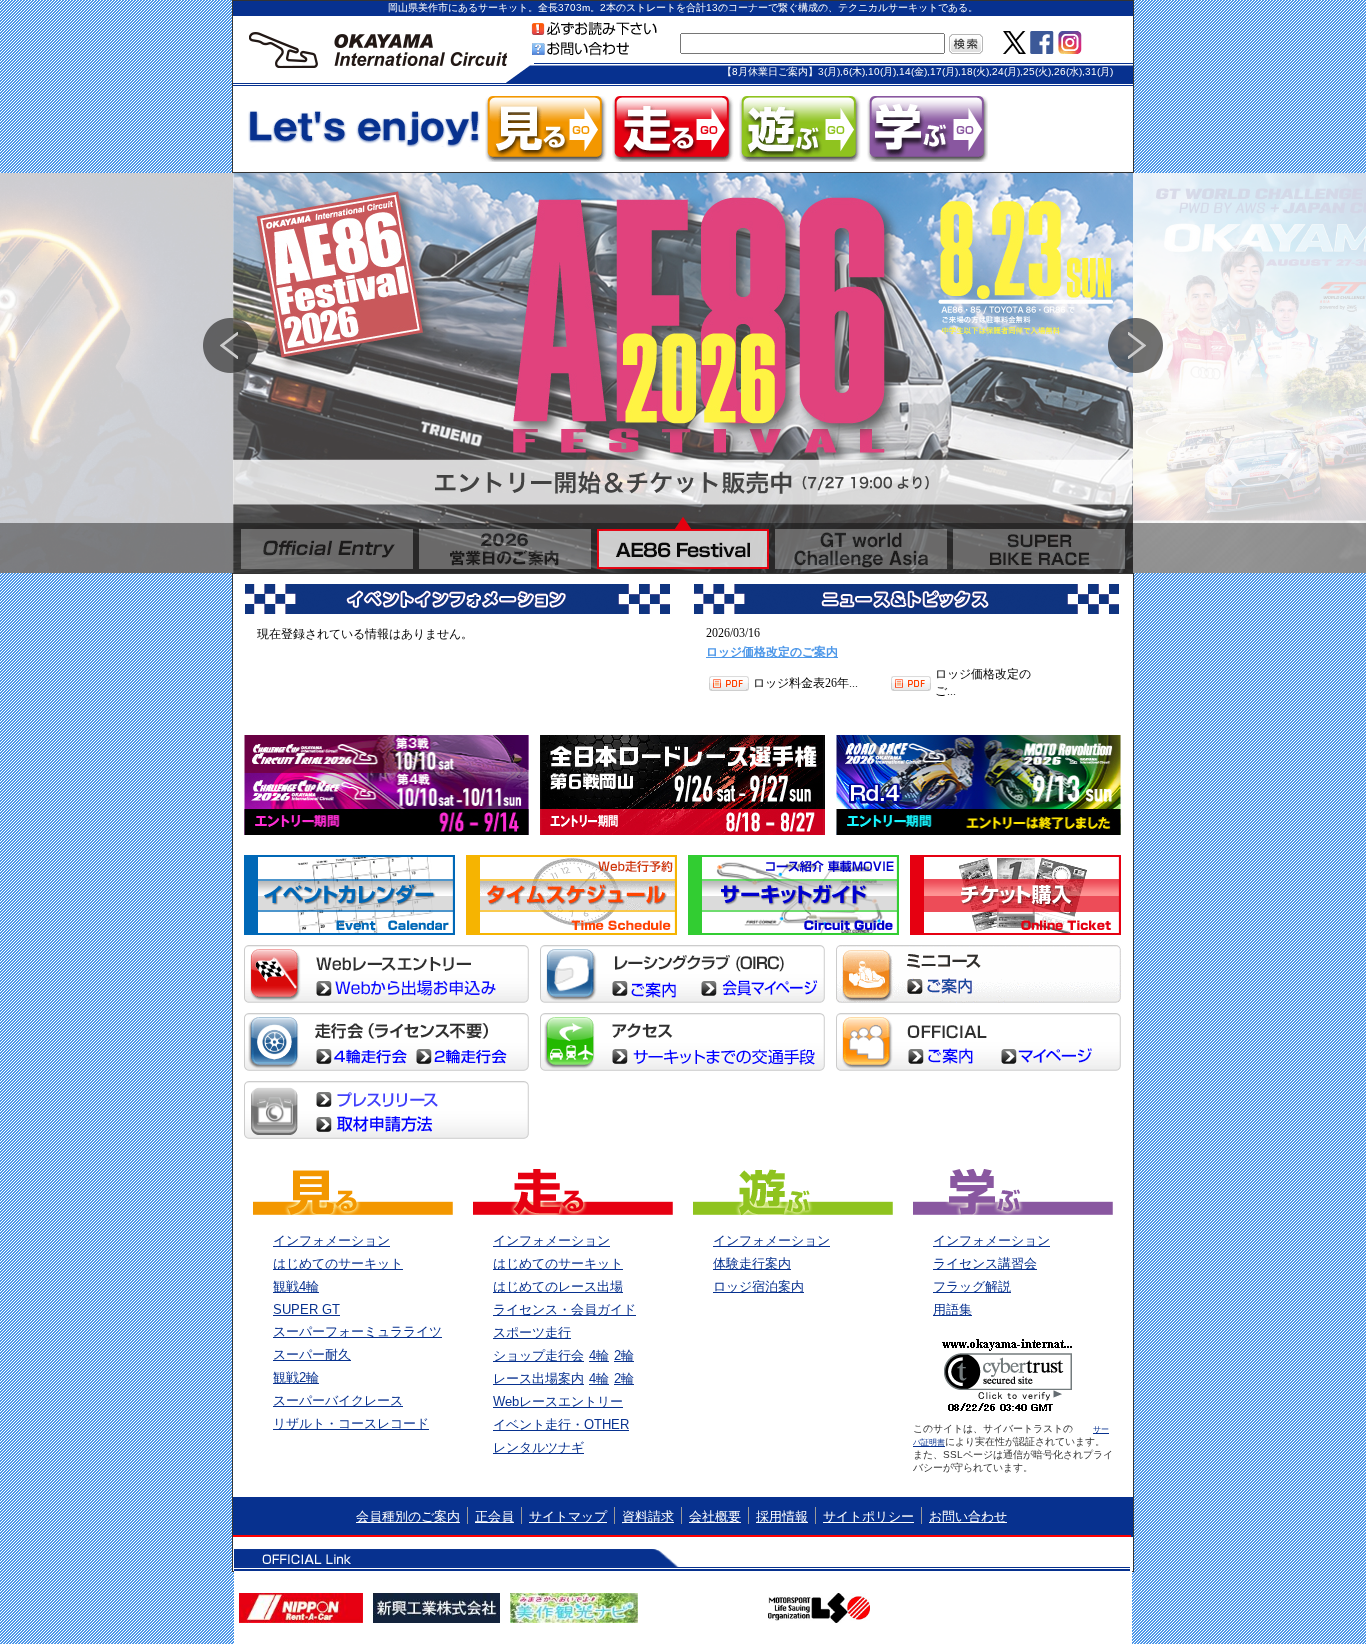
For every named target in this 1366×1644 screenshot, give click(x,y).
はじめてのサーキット (338, 1263)
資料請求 (648, 1516)
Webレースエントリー (558, 1401)
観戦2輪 (296, 1377)
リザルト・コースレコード (351, 1423)
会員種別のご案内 (408, 1516)
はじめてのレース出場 (558, 1286)
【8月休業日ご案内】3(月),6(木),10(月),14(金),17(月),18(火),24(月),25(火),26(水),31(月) (917, 71)
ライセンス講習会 (985, 1263)
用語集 (952, 1309)
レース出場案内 (538, 1378)
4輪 (599, 1355)
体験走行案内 (752, 1263)
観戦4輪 (296, 1286)
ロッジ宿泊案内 (758, 1286)
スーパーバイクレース (338, 1400)
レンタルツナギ (538, 1447)
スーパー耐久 (312, 1354)
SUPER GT (306, 1309)
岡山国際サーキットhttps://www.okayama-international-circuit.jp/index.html (377, 52)
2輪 (624, 1355)
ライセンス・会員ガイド (564, 1309)
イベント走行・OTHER (561, 1424)
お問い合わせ (968, 1516)
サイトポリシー (868, 1516)
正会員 (494, 1516)
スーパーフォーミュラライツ (357, 1331)
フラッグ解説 (972, 1286)
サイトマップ (568, 1516)
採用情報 (782, 1516)
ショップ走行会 (538, 1355)
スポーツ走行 (532, 1332)
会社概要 (715, 1516)
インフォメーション (331, 1240)
